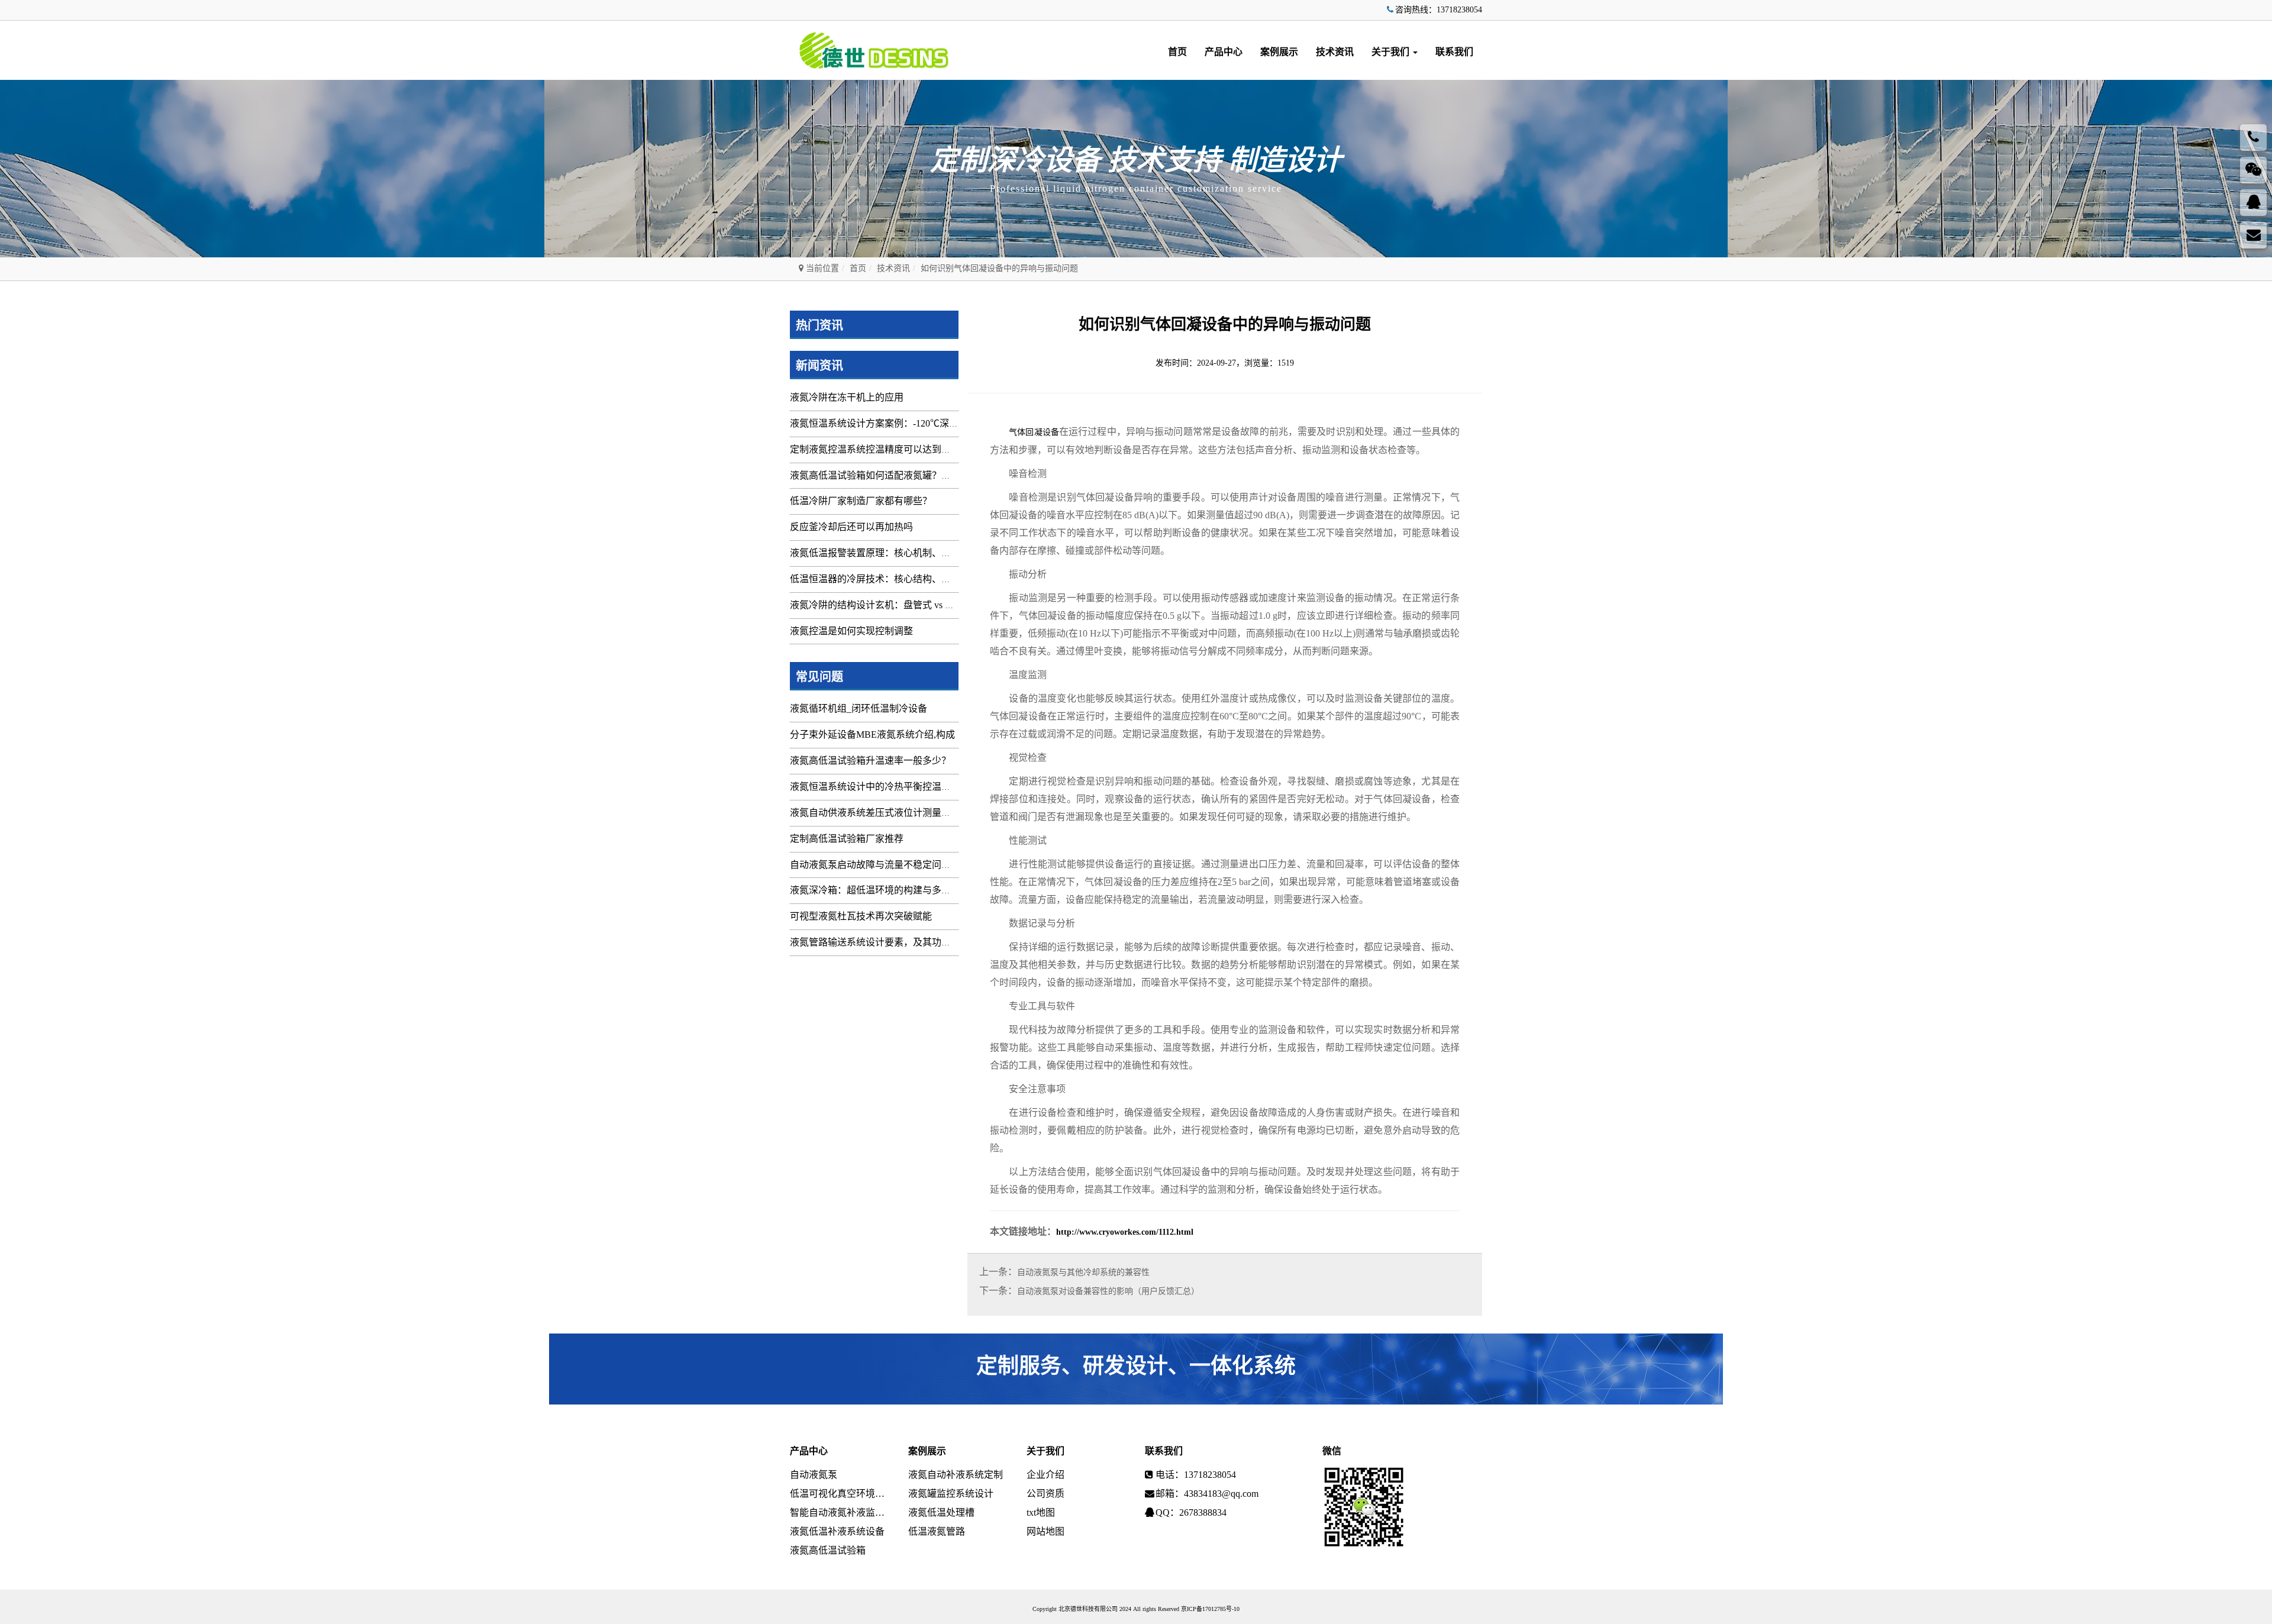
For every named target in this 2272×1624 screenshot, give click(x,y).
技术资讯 (1335, 52)
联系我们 (1454, 52)
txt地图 (1041, 1512)
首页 (1177, 52)
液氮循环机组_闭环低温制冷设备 (859, 708)
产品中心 (1224, 52)
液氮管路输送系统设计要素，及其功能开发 (880, 942)
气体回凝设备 (1034, 432)
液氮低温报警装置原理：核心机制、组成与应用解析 (899, 553)
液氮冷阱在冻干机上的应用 (847, 397)
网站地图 (1045, 1531)
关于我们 (1392, 52)
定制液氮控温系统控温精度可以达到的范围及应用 (894, 449)
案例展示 (1279, 52)
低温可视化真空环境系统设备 (840, 1494)
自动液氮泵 (814, 1475)
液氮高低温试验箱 (828, 1550)
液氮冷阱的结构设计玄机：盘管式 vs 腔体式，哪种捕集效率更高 (924, 605)
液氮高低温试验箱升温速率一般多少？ (870, 761)
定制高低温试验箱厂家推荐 (847, 839)
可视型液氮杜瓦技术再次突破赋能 (861, 916)
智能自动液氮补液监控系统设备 (840, 1512)
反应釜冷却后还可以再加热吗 (851, 527)
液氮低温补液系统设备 (837, 1531)
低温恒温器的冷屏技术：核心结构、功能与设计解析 (899, 579)
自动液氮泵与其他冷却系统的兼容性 (1083, 1272)
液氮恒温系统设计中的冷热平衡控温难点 (875, 787)
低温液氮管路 (937, 1531)
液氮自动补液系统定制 (956, 1475)
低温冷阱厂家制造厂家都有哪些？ (861, 501)
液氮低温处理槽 (941, 1512)
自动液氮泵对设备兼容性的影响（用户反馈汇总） (1108, 1291)
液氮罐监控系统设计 (951, 1494)
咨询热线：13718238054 (1439, 10)
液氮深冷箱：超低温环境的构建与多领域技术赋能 (894, 890)
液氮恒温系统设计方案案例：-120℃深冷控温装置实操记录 (912, 423)
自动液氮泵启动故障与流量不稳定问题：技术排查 (894, 865)
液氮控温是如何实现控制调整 (851, 631)
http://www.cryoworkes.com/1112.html (1125, 1232)
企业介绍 (1045, 1475)
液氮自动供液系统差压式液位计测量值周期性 (885, 813)
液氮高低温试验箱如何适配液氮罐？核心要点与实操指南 (908, 475)
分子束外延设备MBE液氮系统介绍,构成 (872, 734)
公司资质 (1045, 1494)
